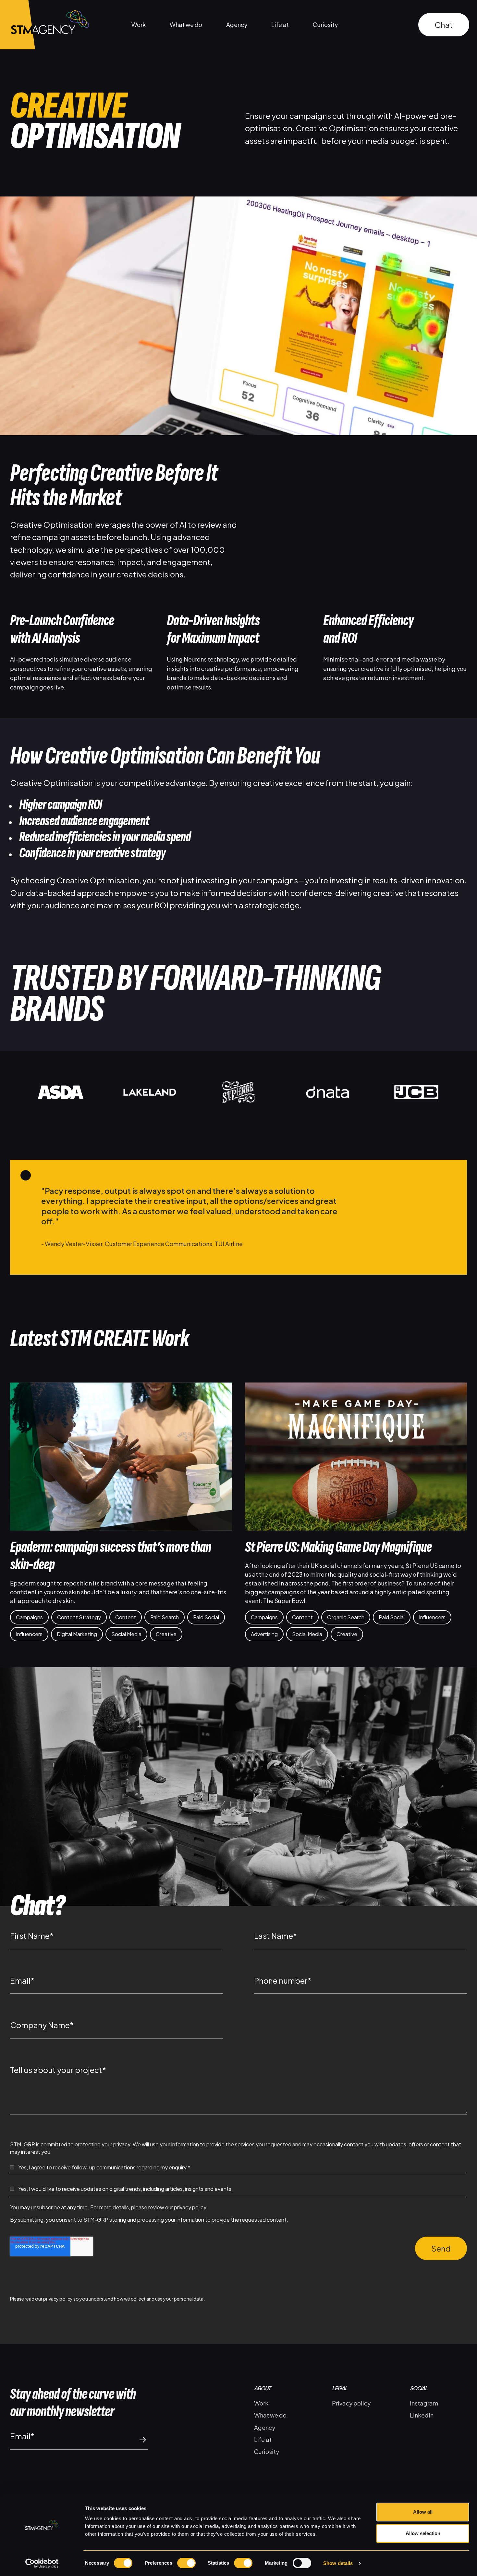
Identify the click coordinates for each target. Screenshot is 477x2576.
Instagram (424, 2403)
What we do (186, 25)
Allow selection (423, 2533)
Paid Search (165, 1617)
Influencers (29, 1634)
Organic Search (346, 1617)
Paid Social (206, 1617)
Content (126, 1617)
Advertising (264, 1634)
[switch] (186, 2563)
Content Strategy (79, 1617)
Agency (237, 25)
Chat (444, 25)
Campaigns (29, 1617)
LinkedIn (422, 2415)
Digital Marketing (77, 1634)
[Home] (44, 25)
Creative (166, 1634)
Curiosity (325, 25)
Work (139, 25)
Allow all (423, 2512)
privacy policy (190, 2207)
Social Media (126, 1634)
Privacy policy (351, 2403)
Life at (280, 25)
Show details (338, 2563)
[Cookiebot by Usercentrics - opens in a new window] (42, 2563)
